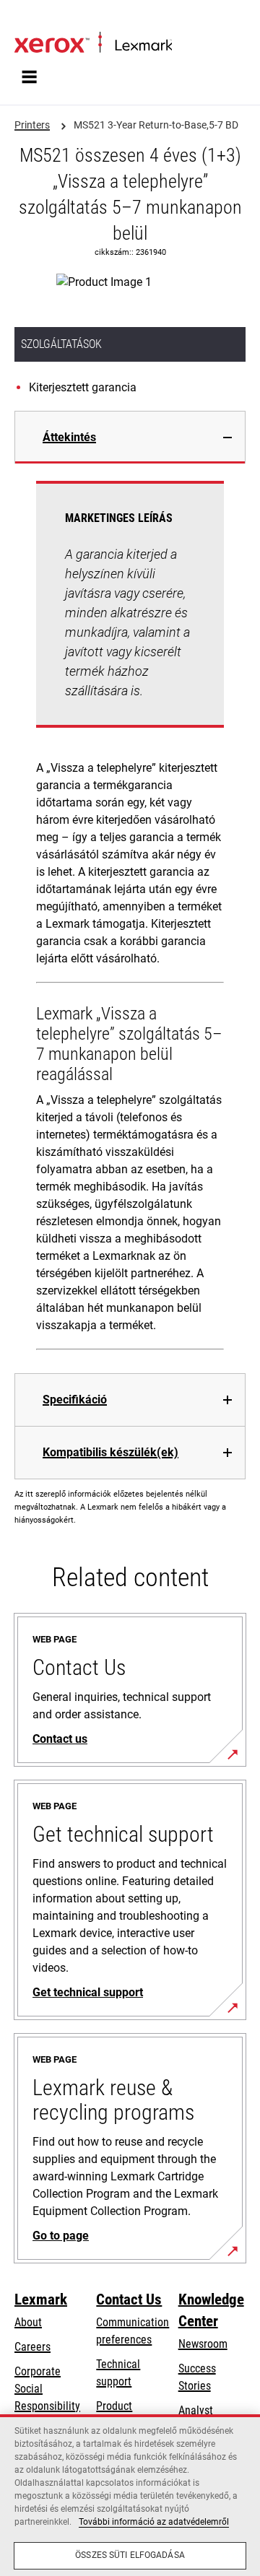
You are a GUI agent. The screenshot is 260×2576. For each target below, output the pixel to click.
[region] (130, 2495)
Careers (32, 2347)
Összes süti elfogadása (130, 2555)
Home (26, 19)
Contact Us (129, 2299)
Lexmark (41, 2299)
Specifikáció (75, 1400)
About (28, 2322)
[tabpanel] (130, 918)
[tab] (130, 437)
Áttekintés (69, 437)
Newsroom (203, 2344)
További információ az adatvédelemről (154, 2522)
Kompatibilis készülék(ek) (110, 1452)
